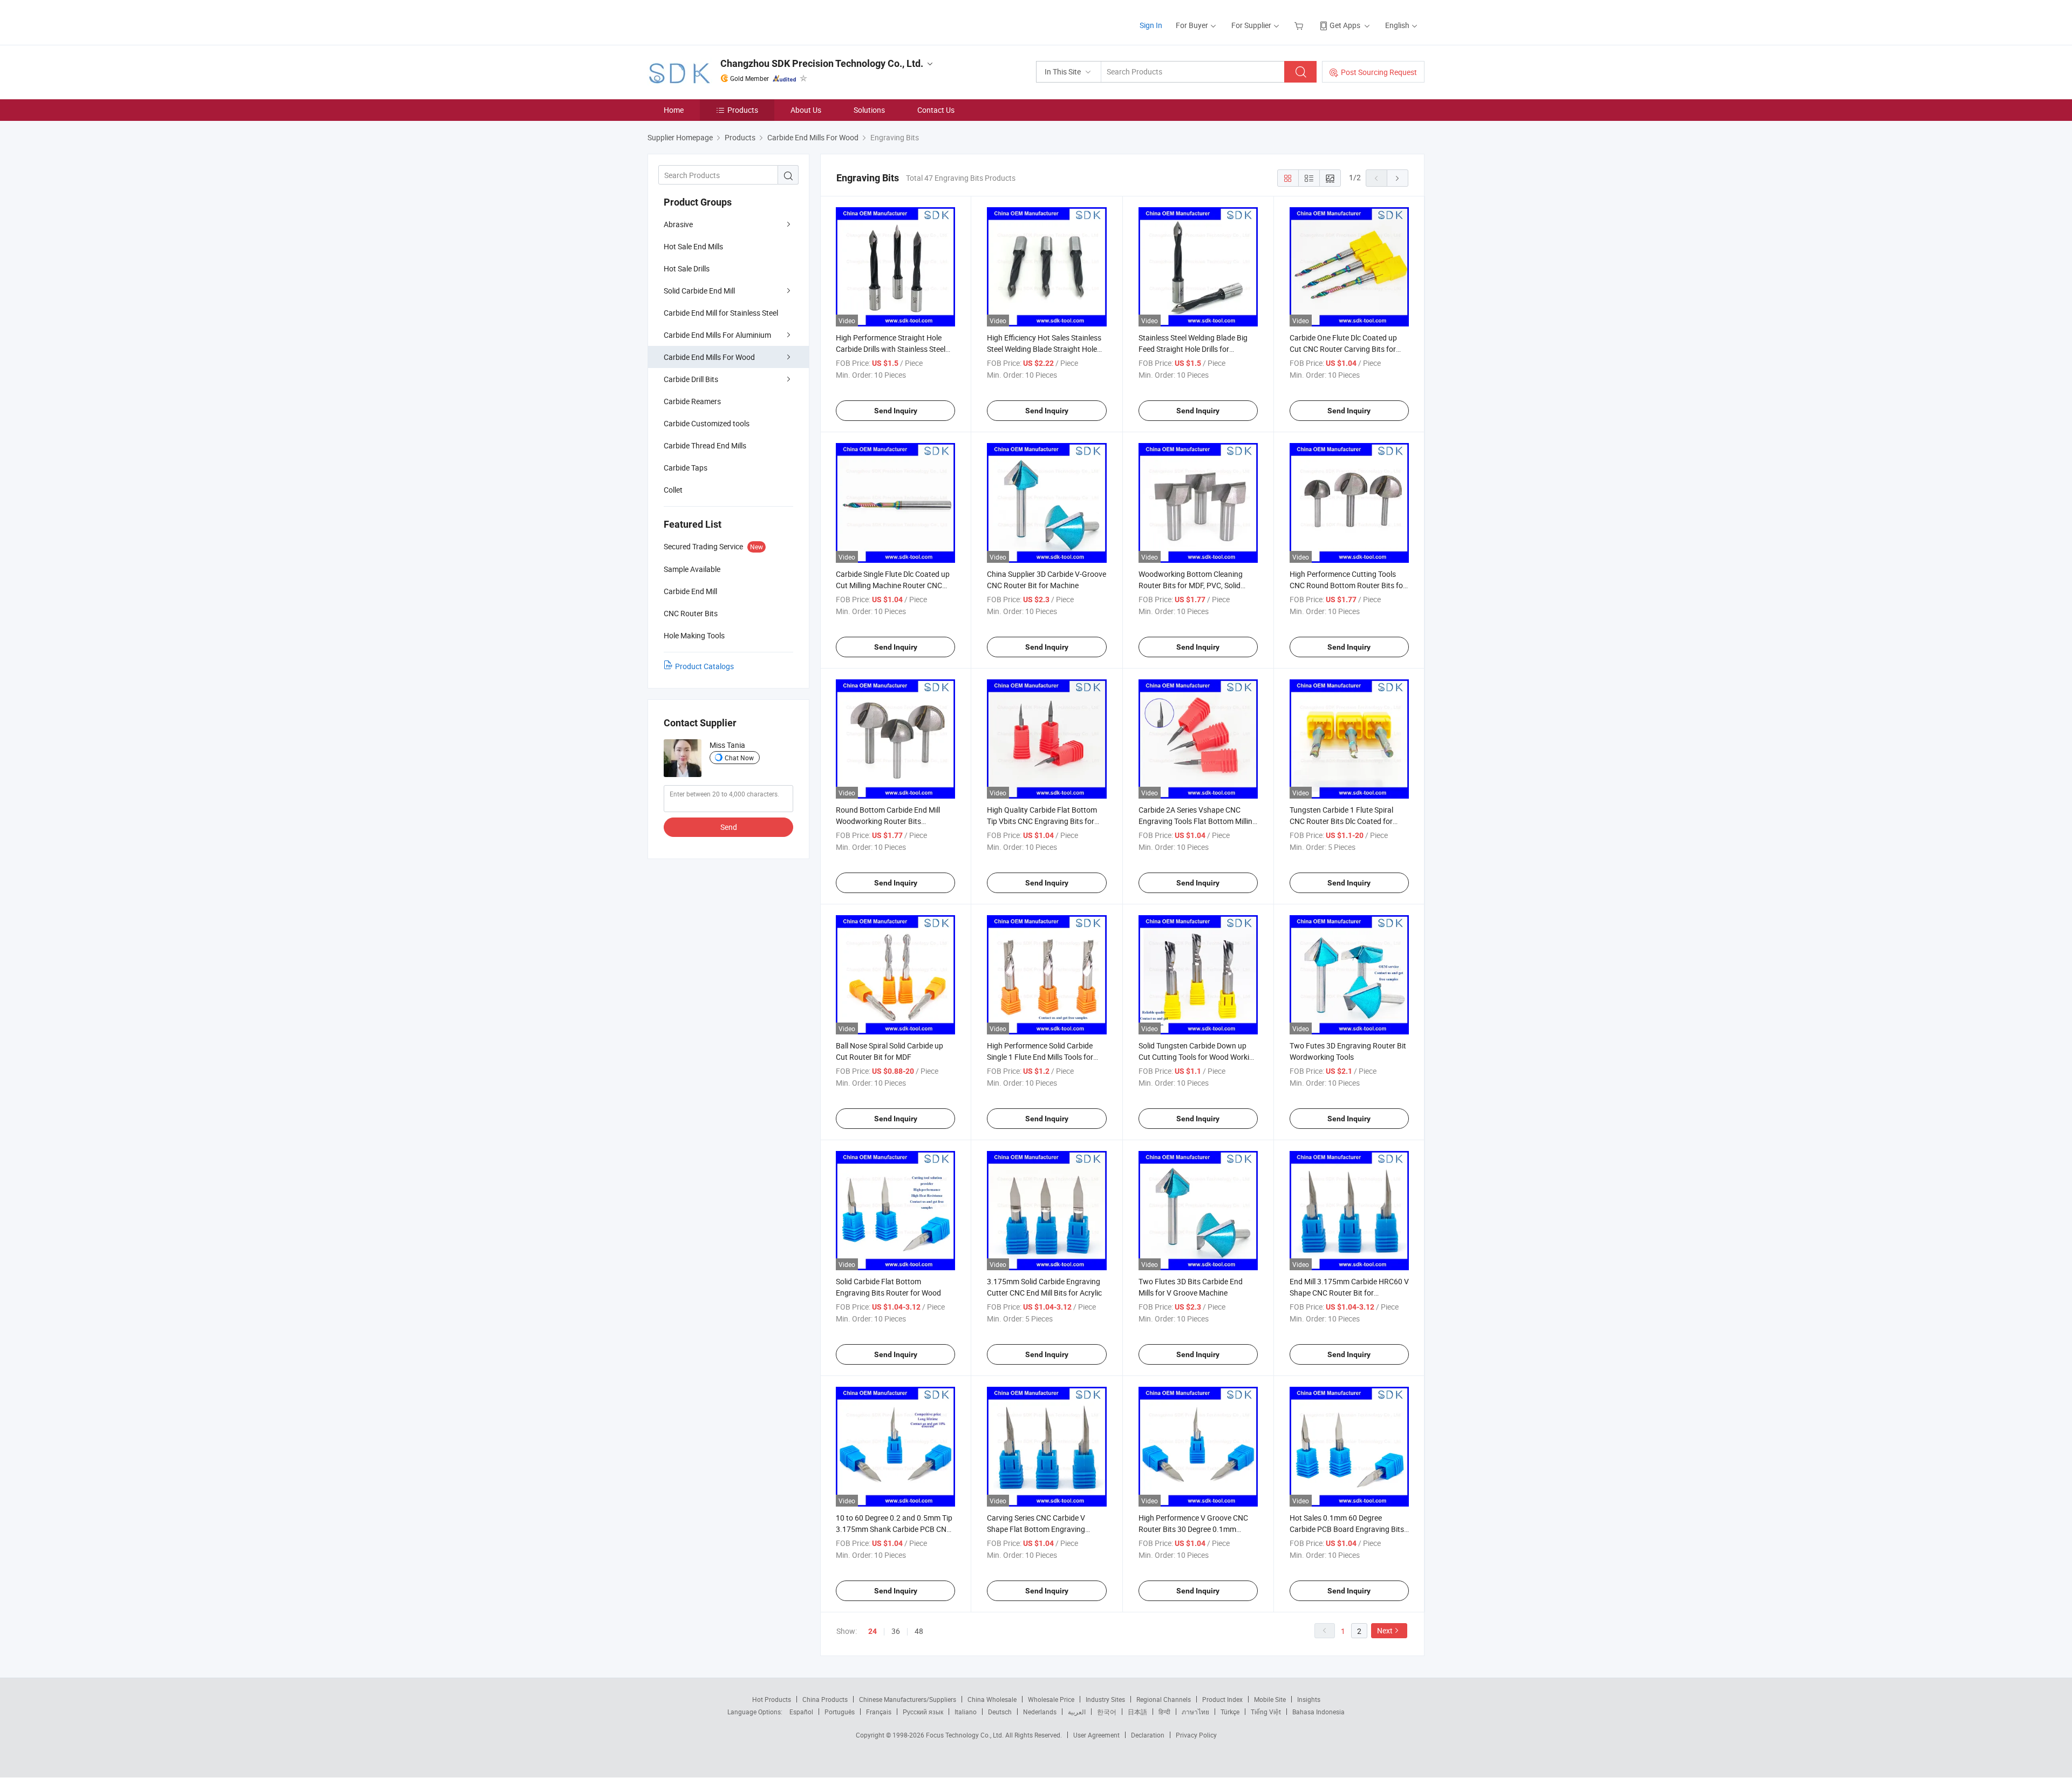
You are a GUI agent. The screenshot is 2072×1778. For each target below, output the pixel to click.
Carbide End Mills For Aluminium (717, 335)
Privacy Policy (1196, 1735)
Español (801, 1712)
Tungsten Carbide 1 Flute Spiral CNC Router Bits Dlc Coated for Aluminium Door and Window (1341, 821)
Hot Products (772, 1699)
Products (743, 110)
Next (1385, 1630)
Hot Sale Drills (687, 268)
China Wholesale (992, 1699)
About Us (806, 110)
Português (840, 1712)
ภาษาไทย (1195, 1712)
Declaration (1148, 1735)
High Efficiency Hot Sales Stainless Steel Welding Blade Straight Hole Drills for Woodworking (1044, 349)
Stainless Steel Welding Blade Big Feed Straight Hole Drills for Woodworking (1193, 349)
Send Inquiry (896, 411)
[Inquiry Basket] (1300, 25)
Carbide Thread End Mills (705, 445)
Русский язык (923, 1712)
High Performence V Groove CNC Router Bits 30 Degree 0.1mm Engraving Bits (1193, 1529)
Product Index (1222, 1699)
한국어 (1107, 1712)
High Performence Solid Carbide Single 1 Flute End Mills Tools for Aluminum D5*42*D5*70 (1040, 1057)
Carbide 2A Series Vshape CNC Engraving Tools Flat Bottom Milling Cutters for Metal (1198, 821)
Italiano (966, 1712)
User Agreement (1096, 1735)
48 (919, 1631)
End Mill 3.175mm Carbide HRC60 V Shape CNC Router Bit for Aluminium (1349, 1293)
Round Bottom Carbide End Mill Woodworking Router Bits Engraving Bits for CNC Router (888, 821)
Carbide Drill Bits (691, 379)
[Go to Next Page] (1398, 178)
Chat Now (739, 758)
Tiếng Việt (1266, 1712)
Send (729, 827)
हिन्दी (1164, 1712)
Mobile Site (1270, 1699)
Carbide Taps (686, 468)
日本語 (1137, 1712)
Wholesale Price (1051, 1699)
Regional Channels (1164, 1699)
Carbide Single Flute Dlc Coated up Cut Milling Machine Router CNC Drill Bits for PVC (893, 585)
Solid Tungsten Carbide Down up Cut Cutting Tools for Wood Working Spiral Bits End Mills (1198, 1057)
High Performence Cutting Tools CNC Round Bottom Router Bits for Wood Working (1348, 585)
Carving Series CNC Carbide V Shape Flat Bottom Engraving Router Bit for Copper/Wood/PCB (1042, 1529)
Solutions (869, 110)
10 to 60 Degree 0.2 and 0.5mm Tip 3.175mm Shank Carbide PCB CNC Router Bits (894, 1529)
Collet (673, 490)
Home (674, 110)
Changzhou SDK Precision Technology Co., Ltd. (822, 63)
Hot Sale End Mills (693, 246)
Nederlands (1040, 1712)
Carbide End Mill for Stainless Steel (721, 313)
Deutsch (1000, 1712)
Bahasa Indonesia (1318, 1712)
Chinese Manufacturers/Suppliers (908, 1699)
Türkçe (1230, 1712)
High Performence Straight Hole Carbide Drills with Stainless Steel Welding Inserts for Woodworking (891, 349)
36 (896, 1631)
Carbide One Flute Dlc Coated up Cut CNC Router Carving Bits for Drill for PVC (1343, 349)
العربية (1077, 1712)
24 (873, 1631)
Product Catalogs (704, 666)
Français (879, 1712)
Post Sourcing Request (1379, 72)
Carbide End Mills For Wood (709, 357)
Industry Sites (1105, 1699)
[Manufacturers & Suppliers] (717, 21)
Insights (1309, 1699)
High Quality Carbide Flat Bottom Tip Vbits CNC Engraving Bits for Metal (1042, 821)
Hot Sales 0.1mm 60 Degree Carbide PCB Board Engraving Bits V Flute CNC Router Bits (1347, 1529)
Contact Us (936, 110)
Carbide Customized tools (707, 423)
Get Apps (1345, 25)
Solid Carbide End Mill (699, 291)
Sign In (1151, 25)
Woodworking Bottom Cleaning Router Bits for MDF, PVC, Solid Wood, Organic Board (1191, 585)
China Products (825, 1699)
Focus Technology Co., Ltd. (966, 1735)
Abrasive (678, 224)
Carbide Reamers (692, 401)
